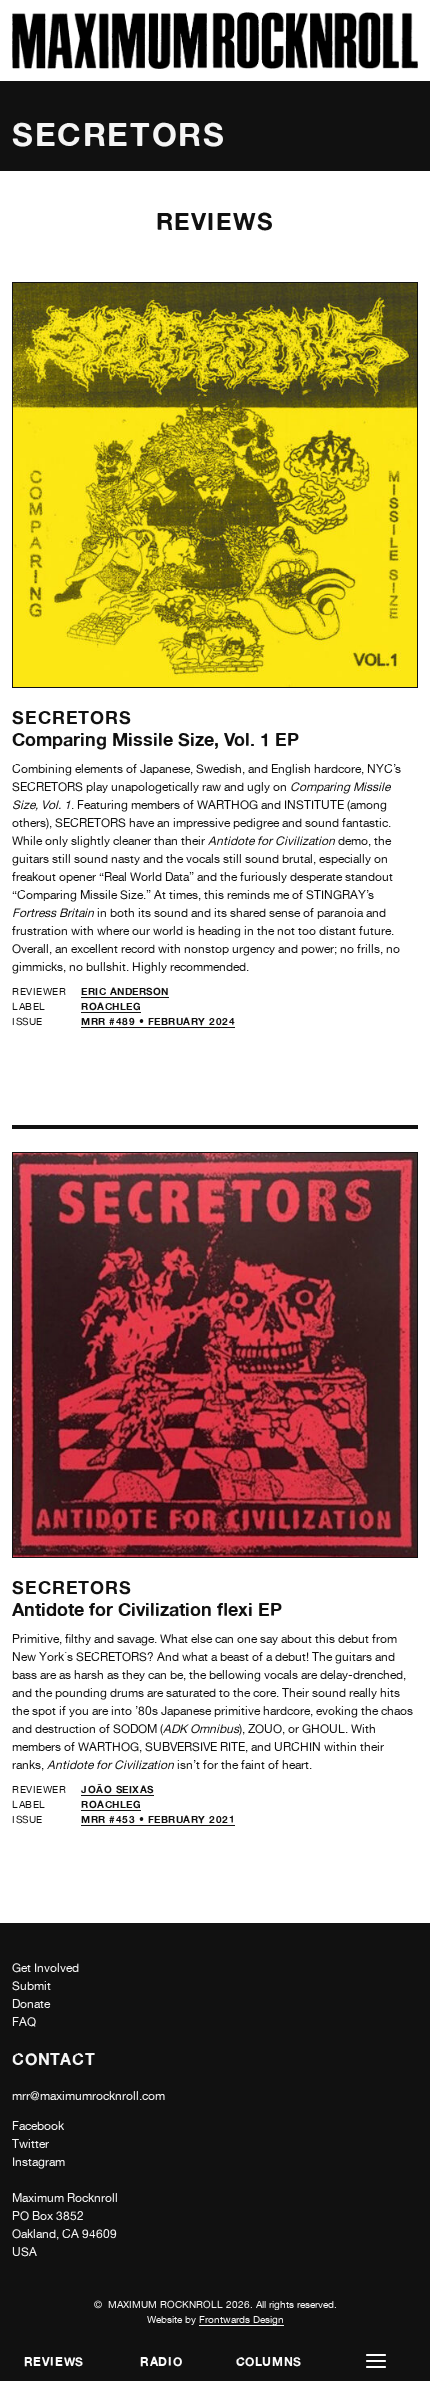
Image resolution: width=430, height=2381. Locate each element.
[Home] (215, 63)
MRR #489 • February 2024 (158, 1021)
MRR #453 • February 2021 (158, 1819)
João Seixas (117, 1789)
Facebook (38, 2126)
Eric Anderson (125, 991)
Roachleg (111, 1006)
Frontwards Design (241, 2319)
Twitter (30, 2144)
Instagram (38, 2162)
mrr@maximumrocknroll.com (88, 2096)
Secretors (72, 717)
